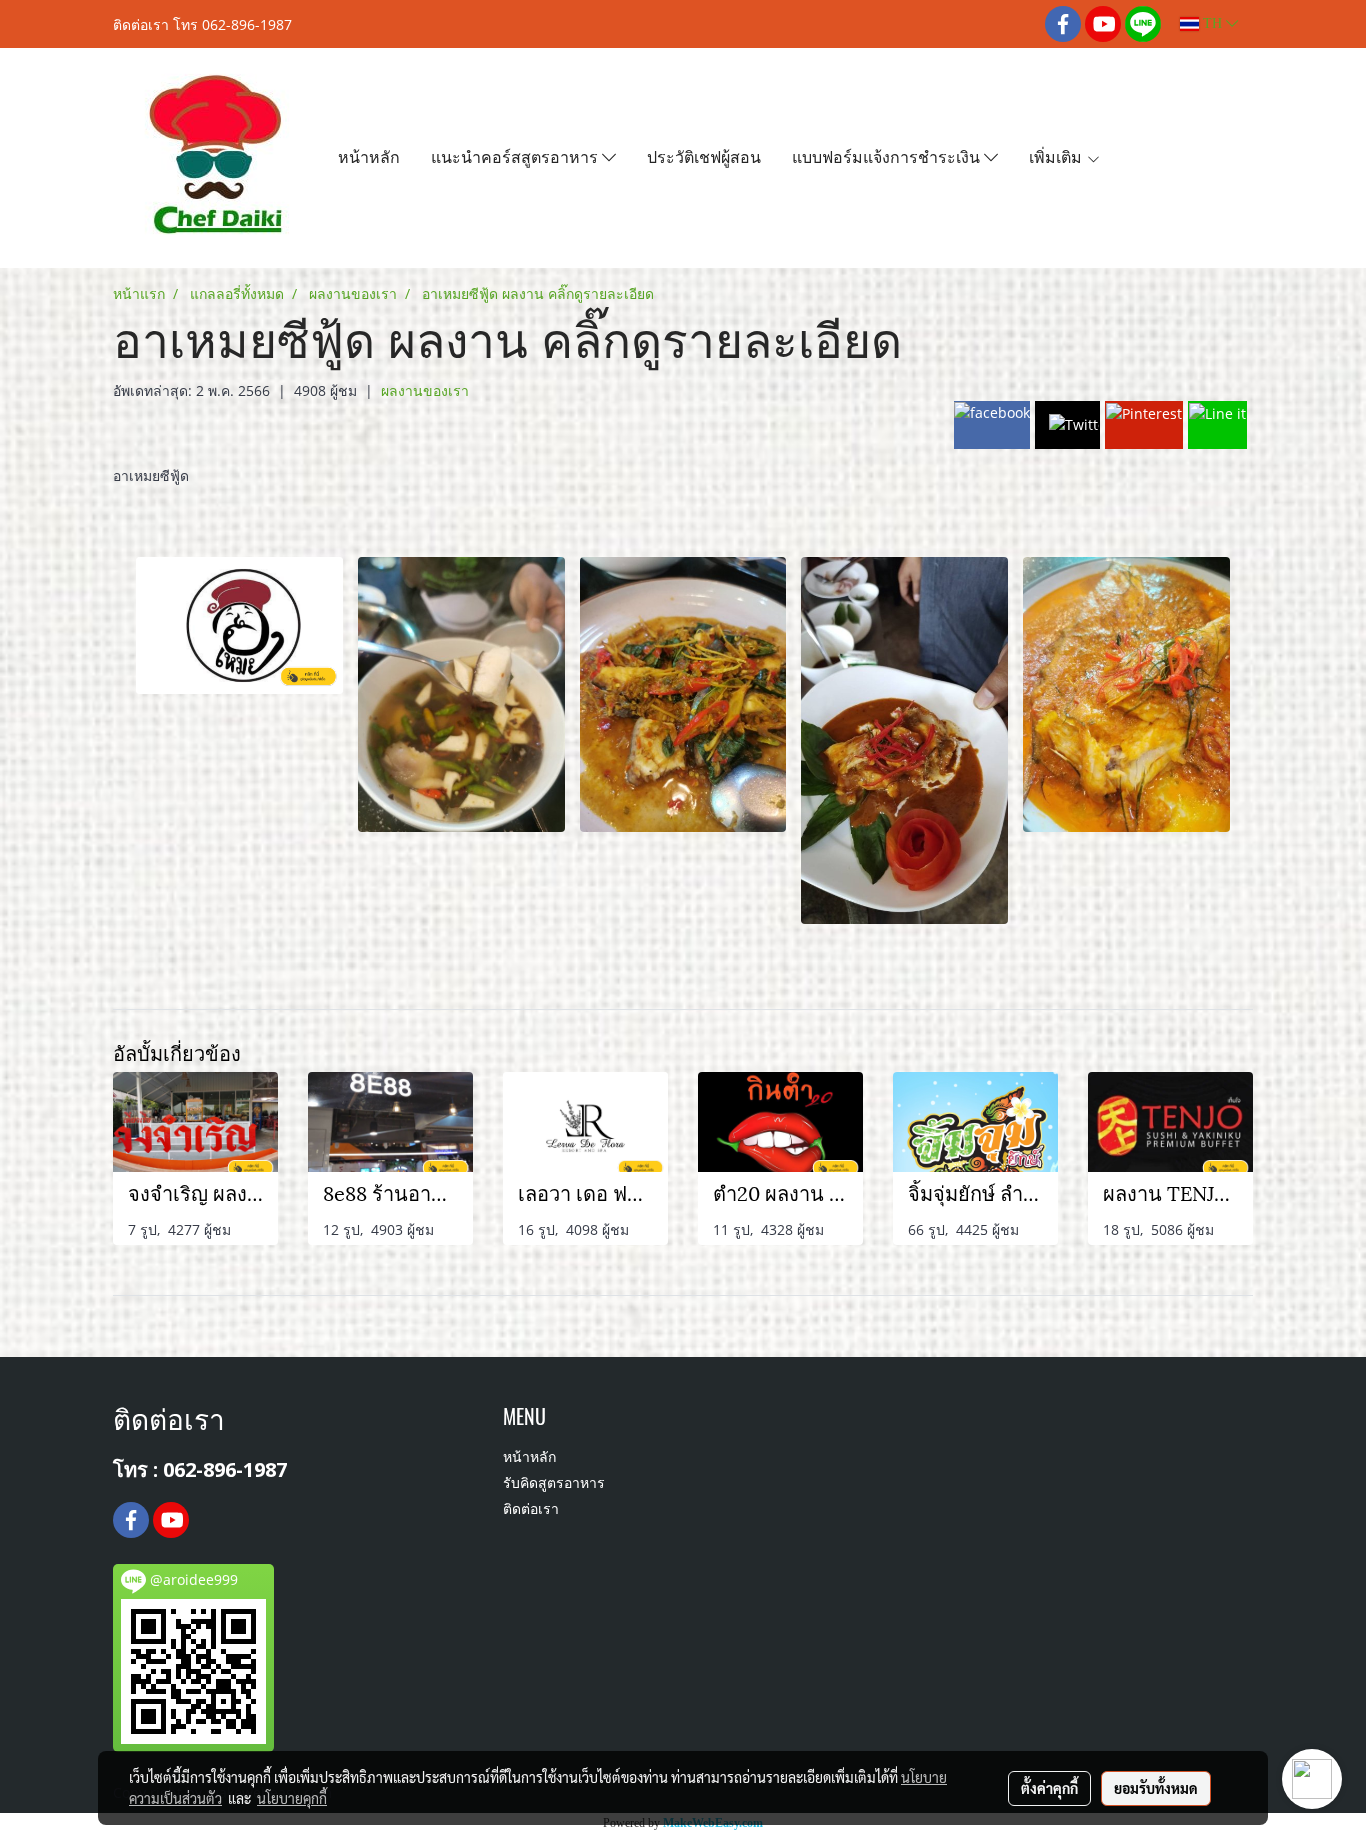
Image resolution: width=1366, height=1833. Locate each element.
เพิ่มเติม (1057, 155)
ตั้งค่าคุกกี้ (1049, 1788)
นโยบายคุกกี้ (292, 1798)
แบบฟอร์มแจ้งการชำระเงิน (888, 155)
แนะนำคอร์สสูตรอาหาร (516, 155)
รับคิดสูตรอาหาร (554, 1484)
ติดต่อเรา (531, 1510)
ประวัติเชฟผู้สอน (704, 155)
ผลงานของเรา (425, 390)
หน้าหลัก (369, 155)
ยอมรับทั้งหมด (1156, 1788)
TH (1212, 23)
